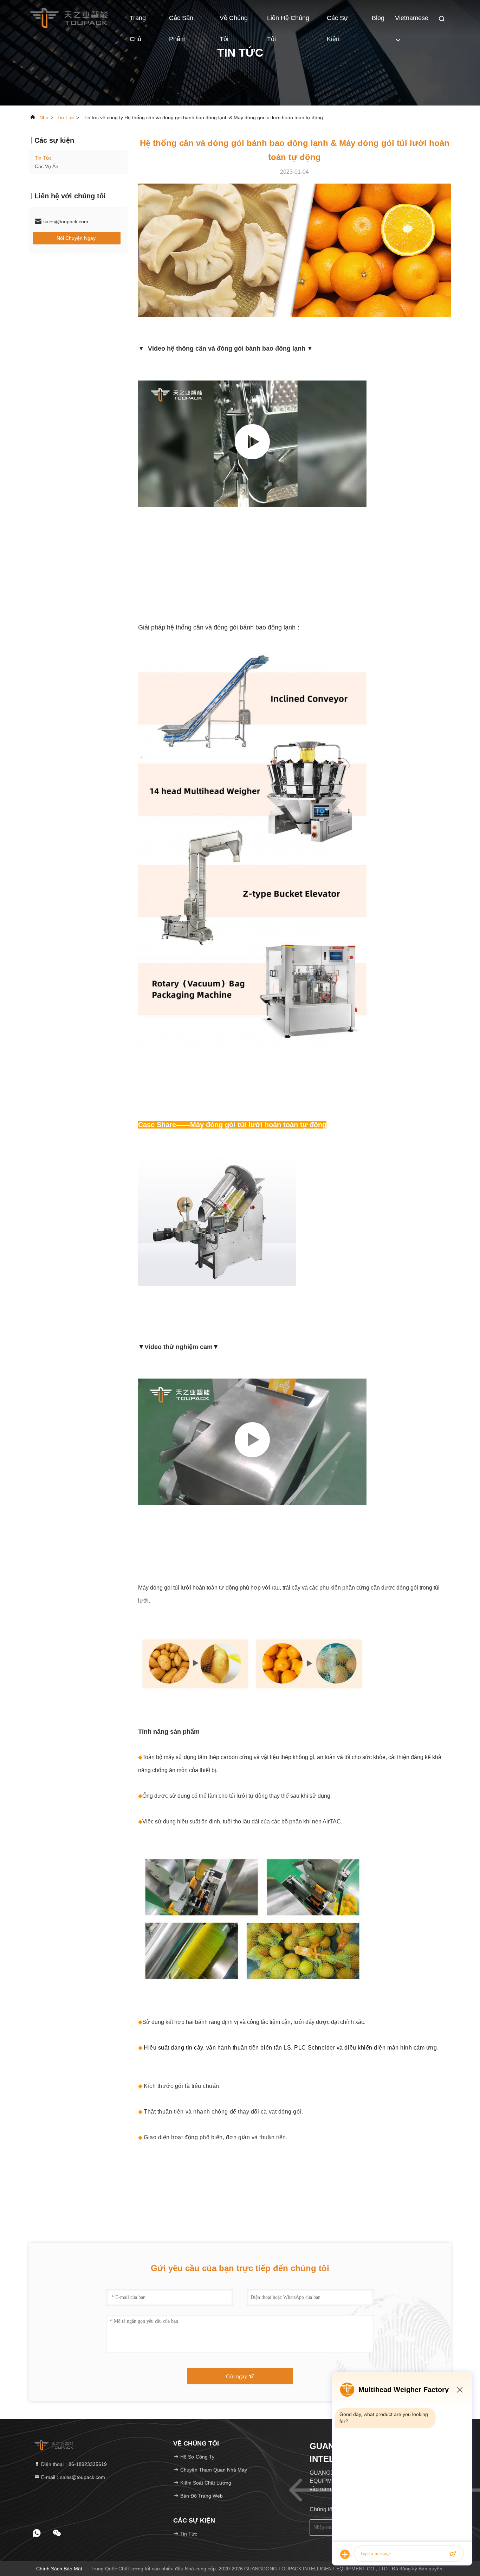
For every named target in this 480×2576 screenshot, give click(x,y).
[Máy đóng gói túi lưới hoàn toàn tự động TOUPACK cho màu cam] (252, 1442)
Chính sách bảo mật (59, 2569)
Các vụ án (47, 166)
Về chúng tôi (234, 21)
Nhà (44, 117)
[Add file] (345, 2554)
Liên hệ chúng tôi (288, 21)
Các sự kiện (338, 21)
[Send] (453, 2554)
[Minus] (460, 2390)
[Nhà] (69, 18)
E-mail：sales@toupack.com (72, 2477)
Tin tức (66, 117)
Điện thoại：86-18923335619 (73, 2464)
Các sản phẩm (181, 21)
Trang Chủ (138, 21)
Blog (378, 18)
